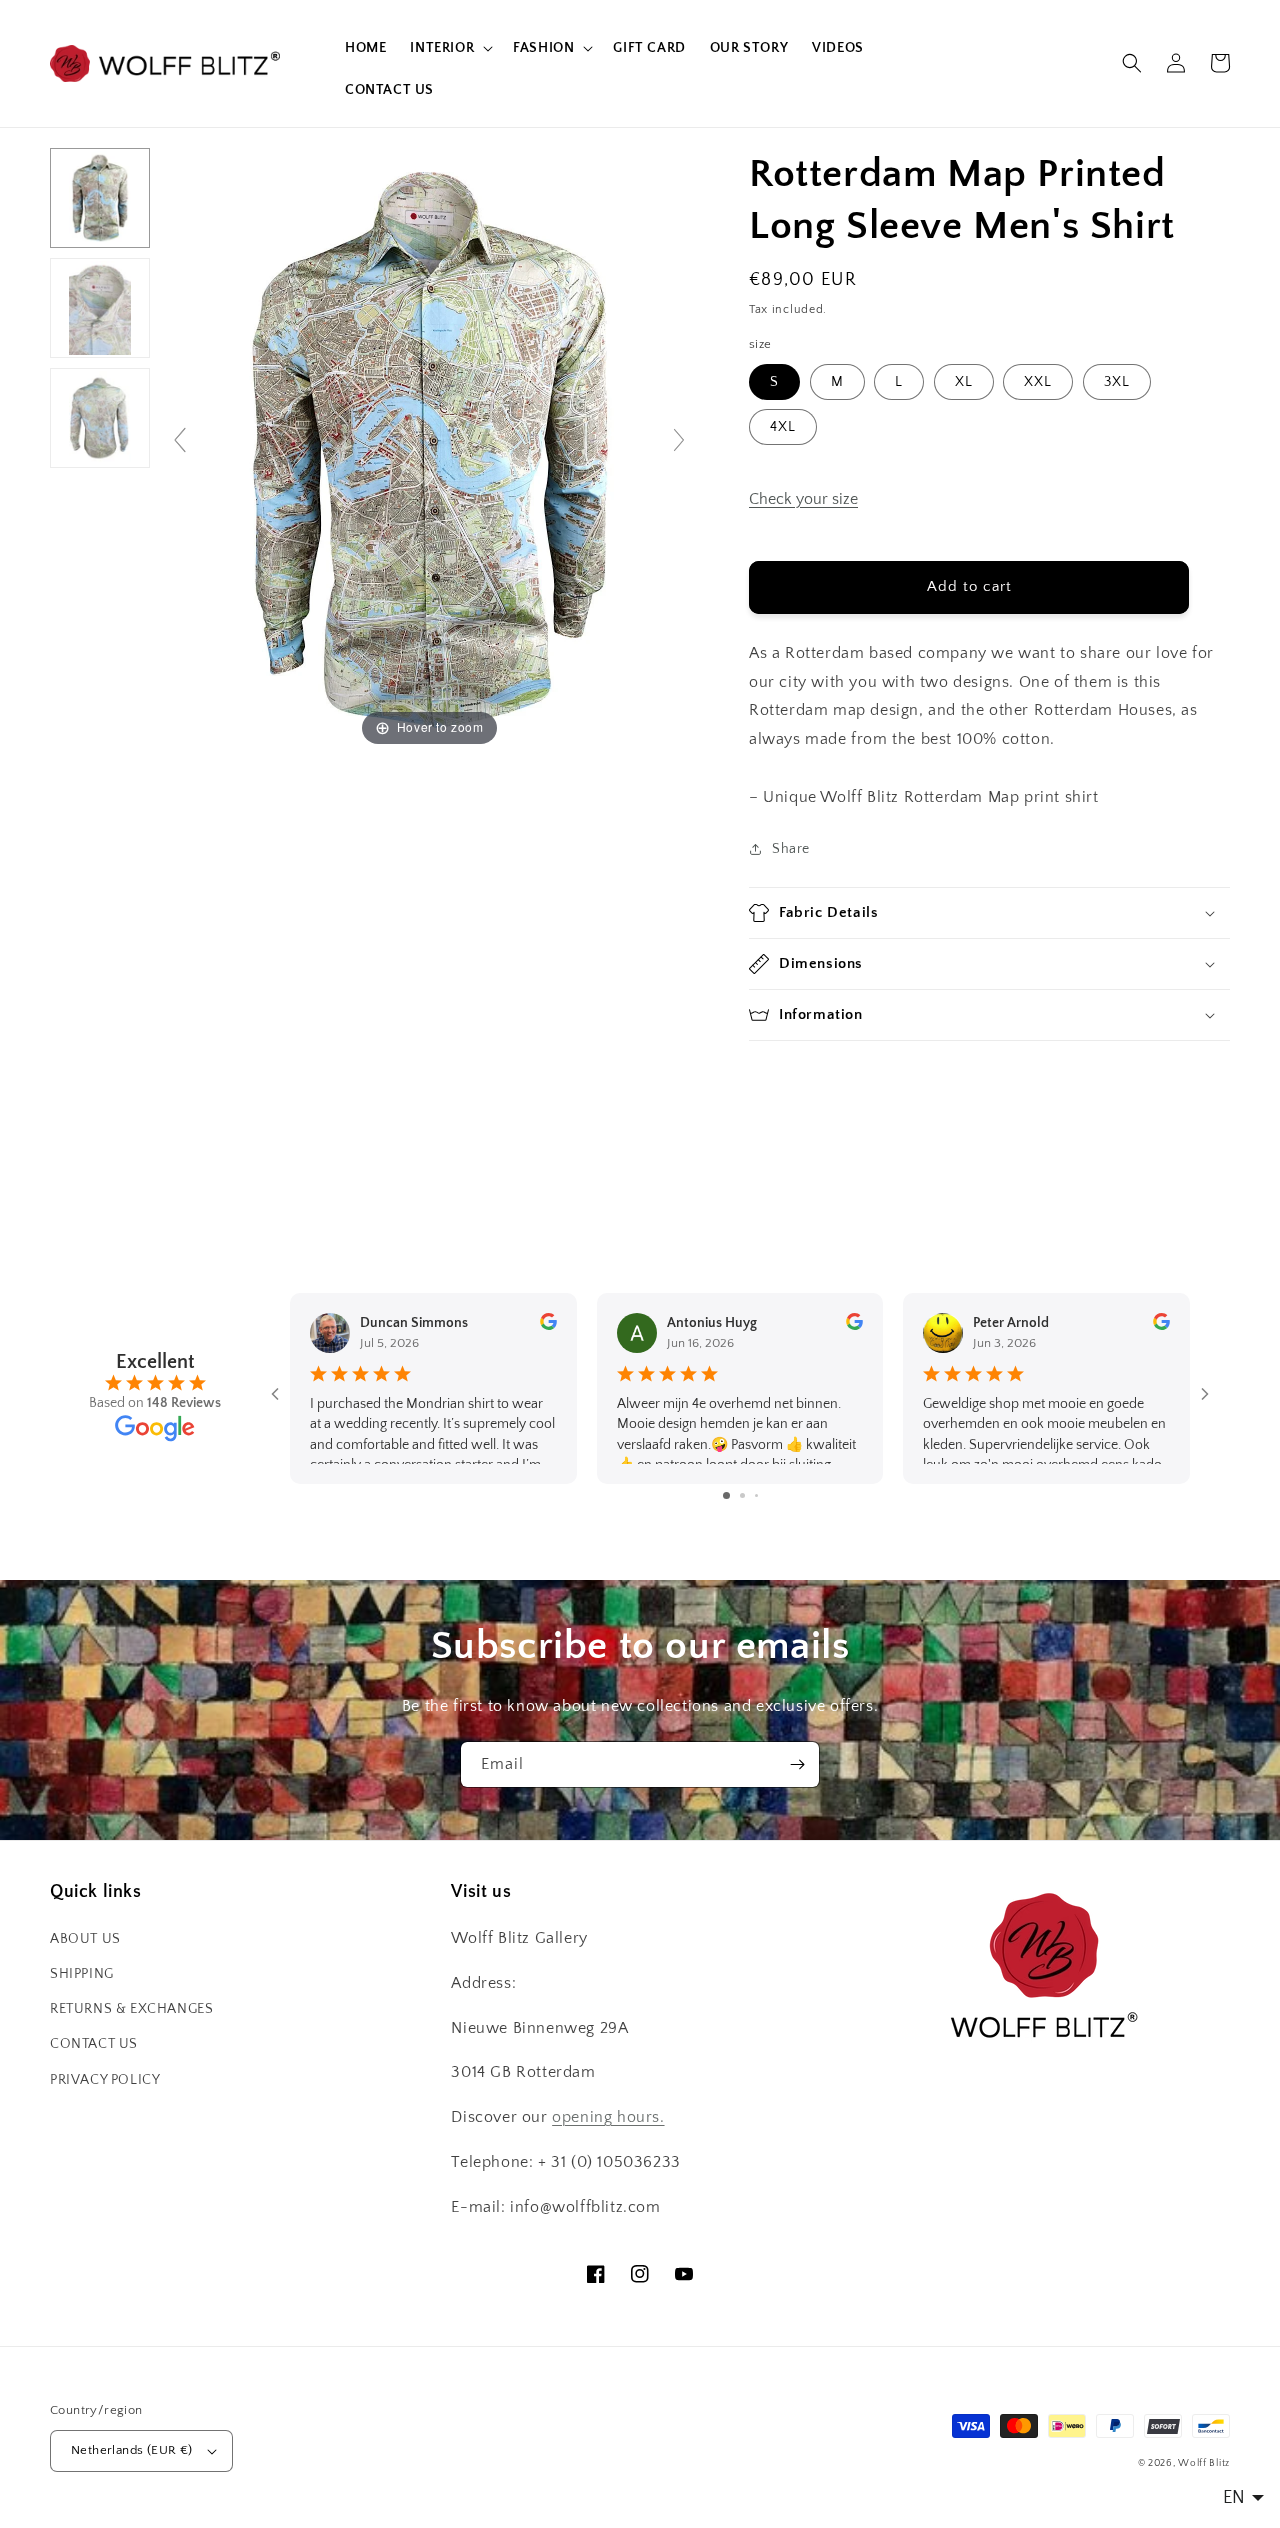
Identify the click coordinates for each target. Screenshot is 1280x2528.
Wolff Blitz (1204, 2463)
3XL (1117, 382)
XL (964, 382)
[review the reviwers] (548, 1326)
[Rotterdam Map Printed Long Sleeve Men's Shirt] (100, 308)
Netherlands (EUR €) (132, 2450)
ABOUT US (85, 1939)
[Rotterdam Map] (100, 198)
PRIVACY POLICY (105, 2080)
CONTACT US (94, 2044)
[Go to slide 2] (742, 1495)
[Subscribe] (797, 1764)
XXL (1038, 382)
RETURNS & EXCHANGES (131, 2009)
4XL (783, 427)
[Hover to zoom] (430, 449)
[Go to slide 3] (756, 1495)
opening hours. (608, 2117)
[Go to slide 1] (726, 1495)
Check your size (803, 499)
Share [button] (791, 849)
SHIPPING (82, 1974)
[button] (449, 48)
